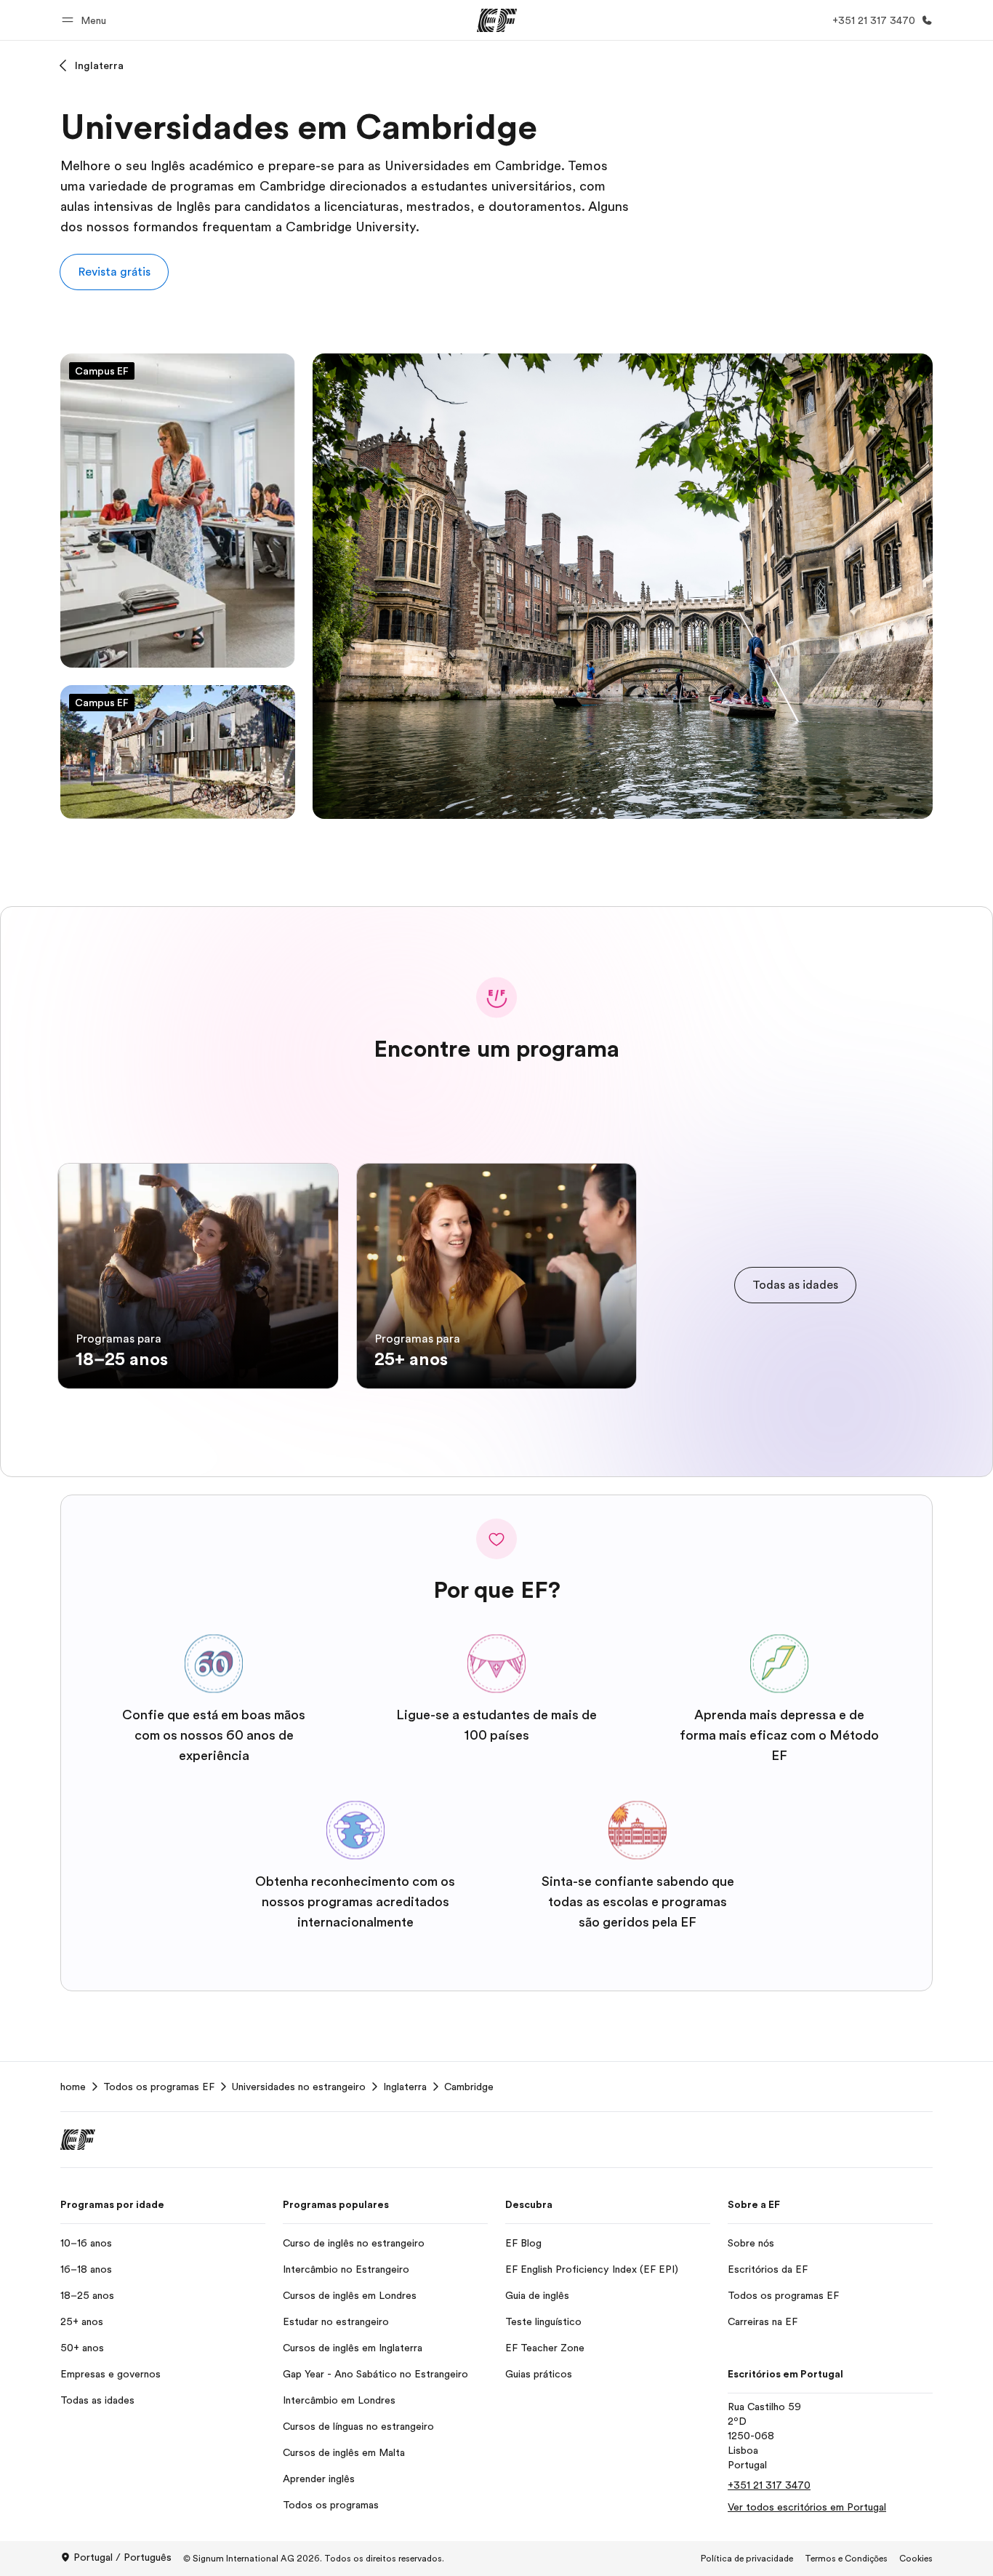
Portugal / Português (122, 2557)
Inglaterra (99, 65)
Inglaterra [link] (405, 2087)
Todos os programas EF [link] (159, 2087)
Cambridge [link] (469, 2087)
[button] (86, 20)
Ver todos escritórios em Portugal (807, 2507)
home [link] (73, 2087)
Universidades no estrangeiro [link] (299, 2087)
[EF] (497, 20)
